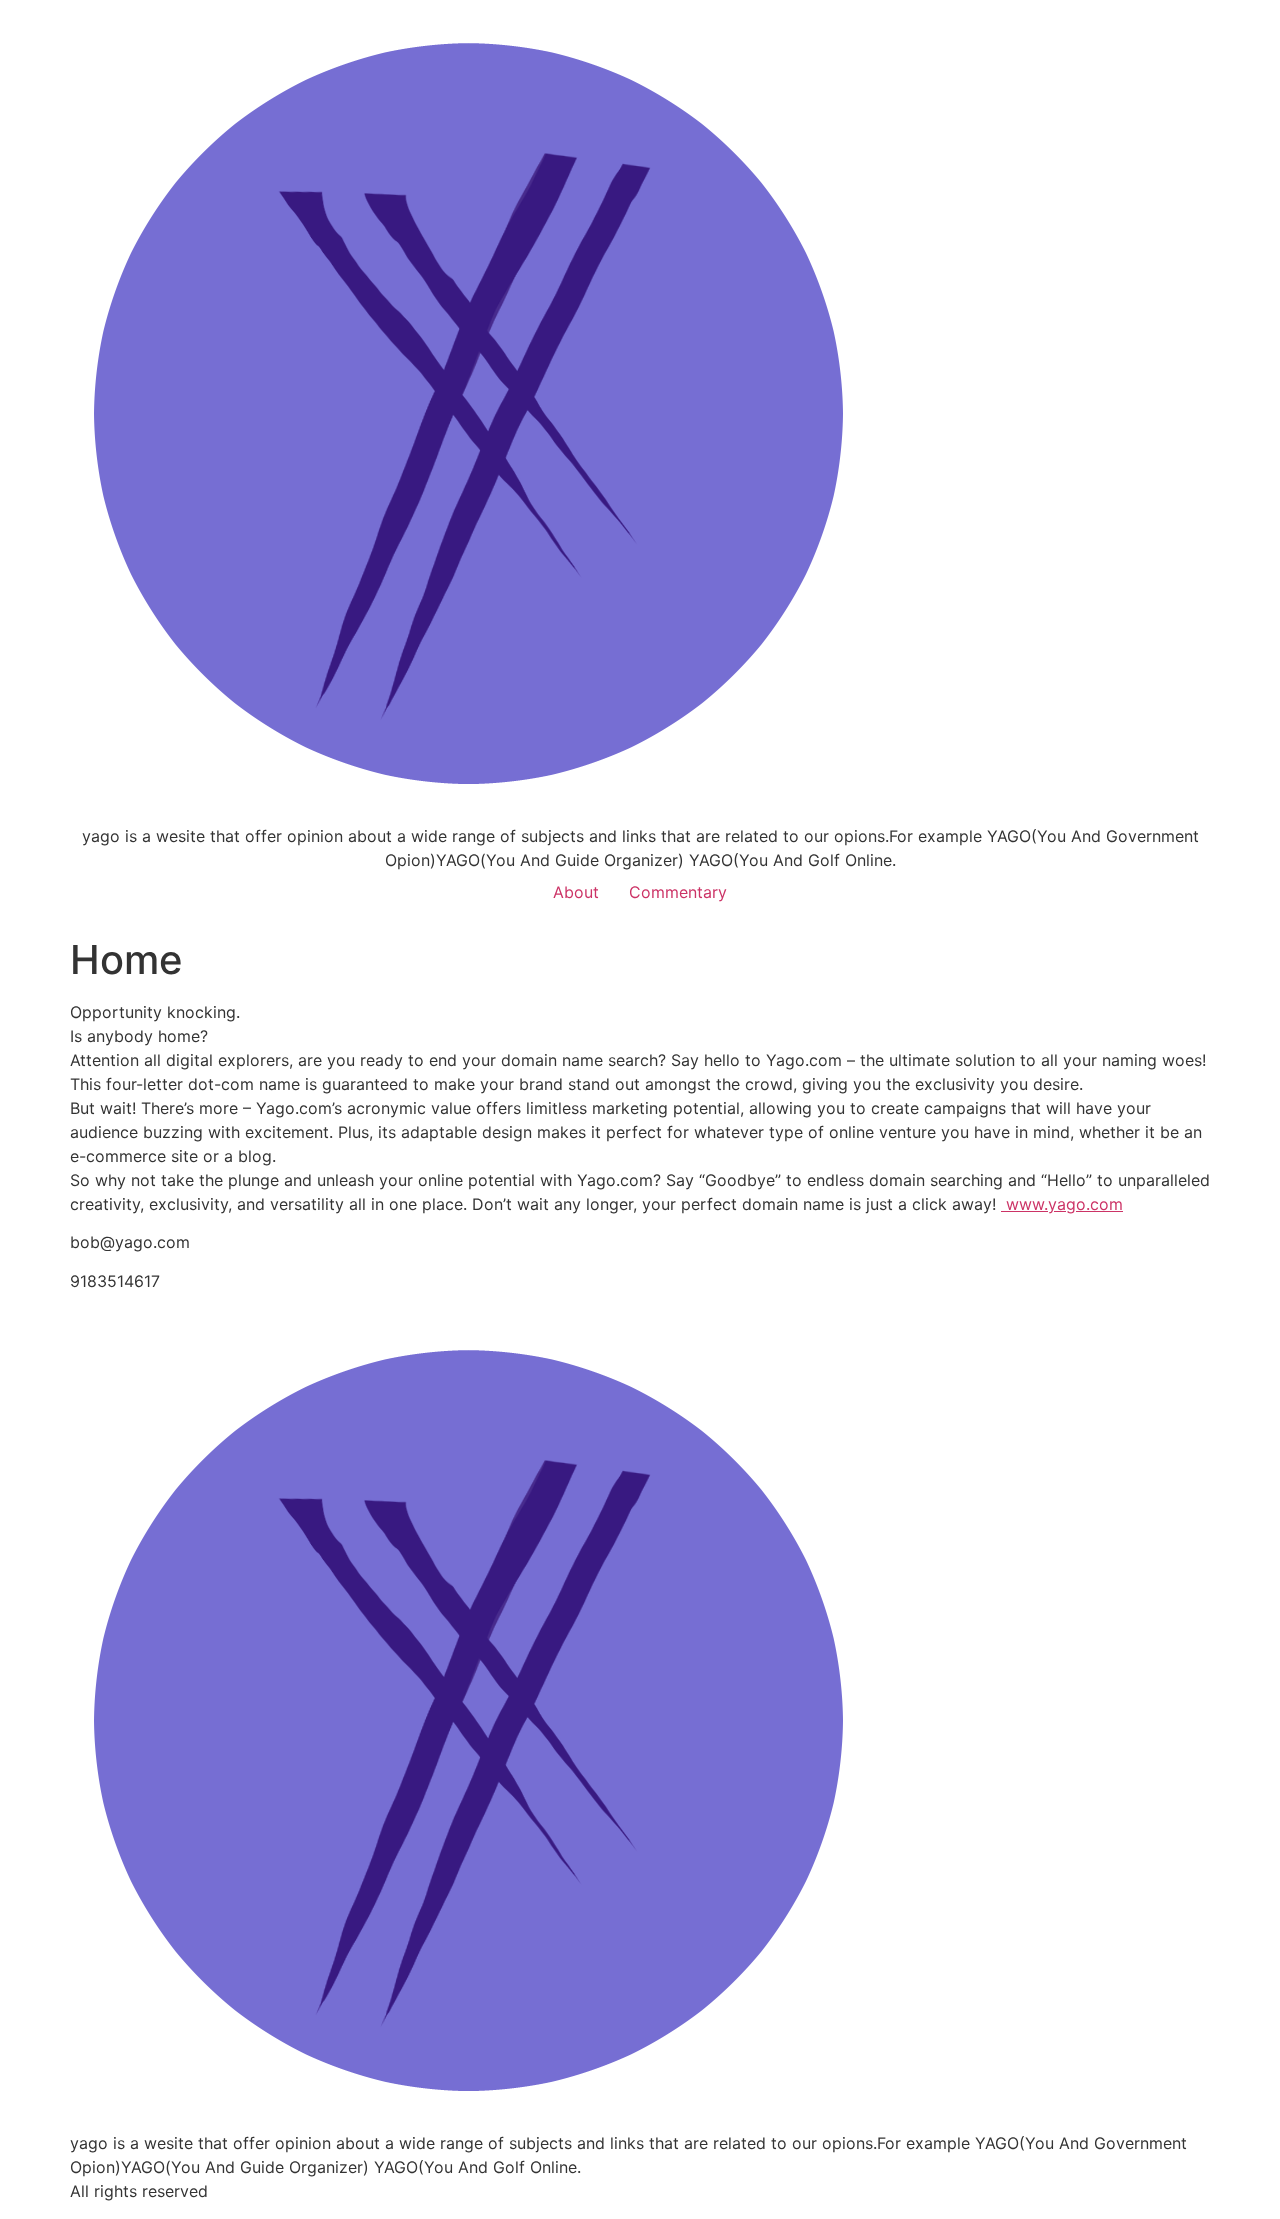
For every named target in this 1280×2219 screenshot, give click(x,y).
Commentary (678, 892)
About (576, 892)
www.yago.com (1062, 1204)
